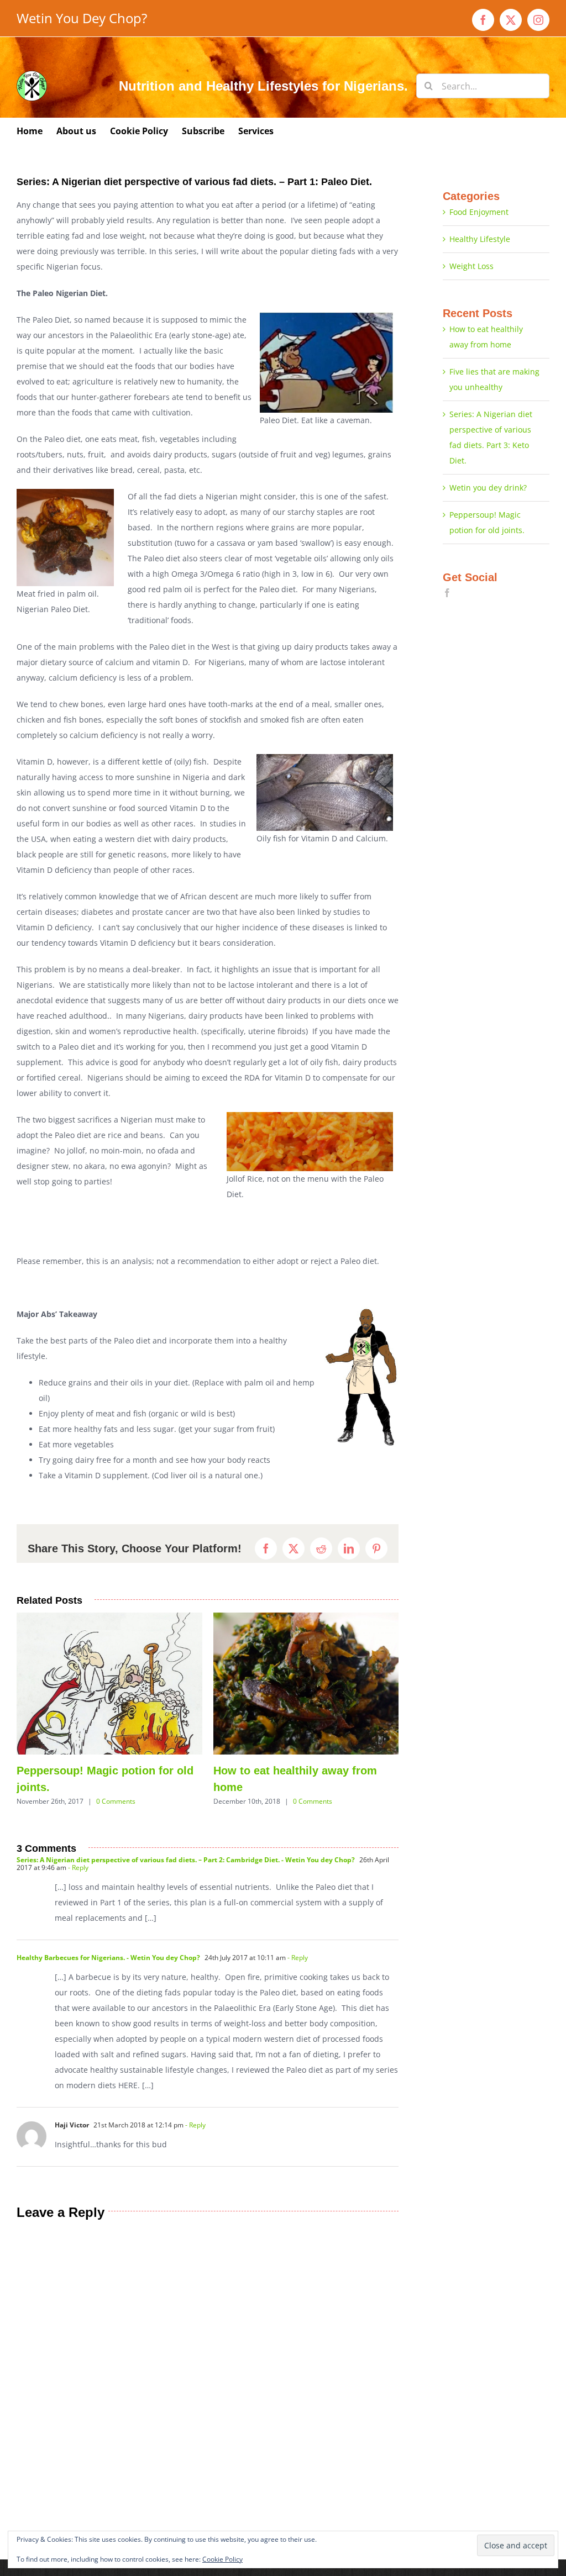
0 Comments (93, 1801)
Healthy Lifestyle (480, 239)
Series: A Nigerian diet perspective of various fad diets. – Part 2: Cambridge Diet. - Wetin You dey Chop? (186, 1876)
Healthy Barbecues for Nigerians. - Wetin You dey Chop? (108, 1974)
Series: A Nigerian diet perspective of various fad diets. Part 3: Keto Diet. (305, 1787)
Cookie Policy (222, 2559)
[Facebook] (447, 593)
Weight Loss (471, 266)
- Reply (77, 1884)
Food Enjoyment (479, 212)
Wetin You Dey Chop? (82, 18)
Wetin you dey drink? (488, 488)
